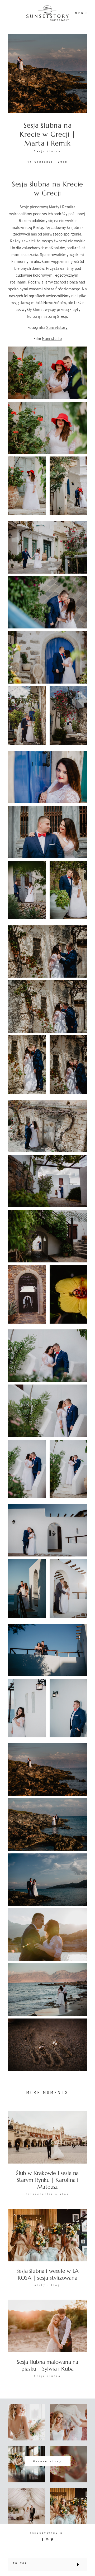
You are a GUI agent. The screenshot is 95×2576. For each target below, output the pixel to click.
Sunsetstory (57, 328)
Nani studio (52, 339)
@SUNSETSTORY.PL (47, 2533)
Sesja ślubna (47, 151)
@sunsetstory (47, 2461)
